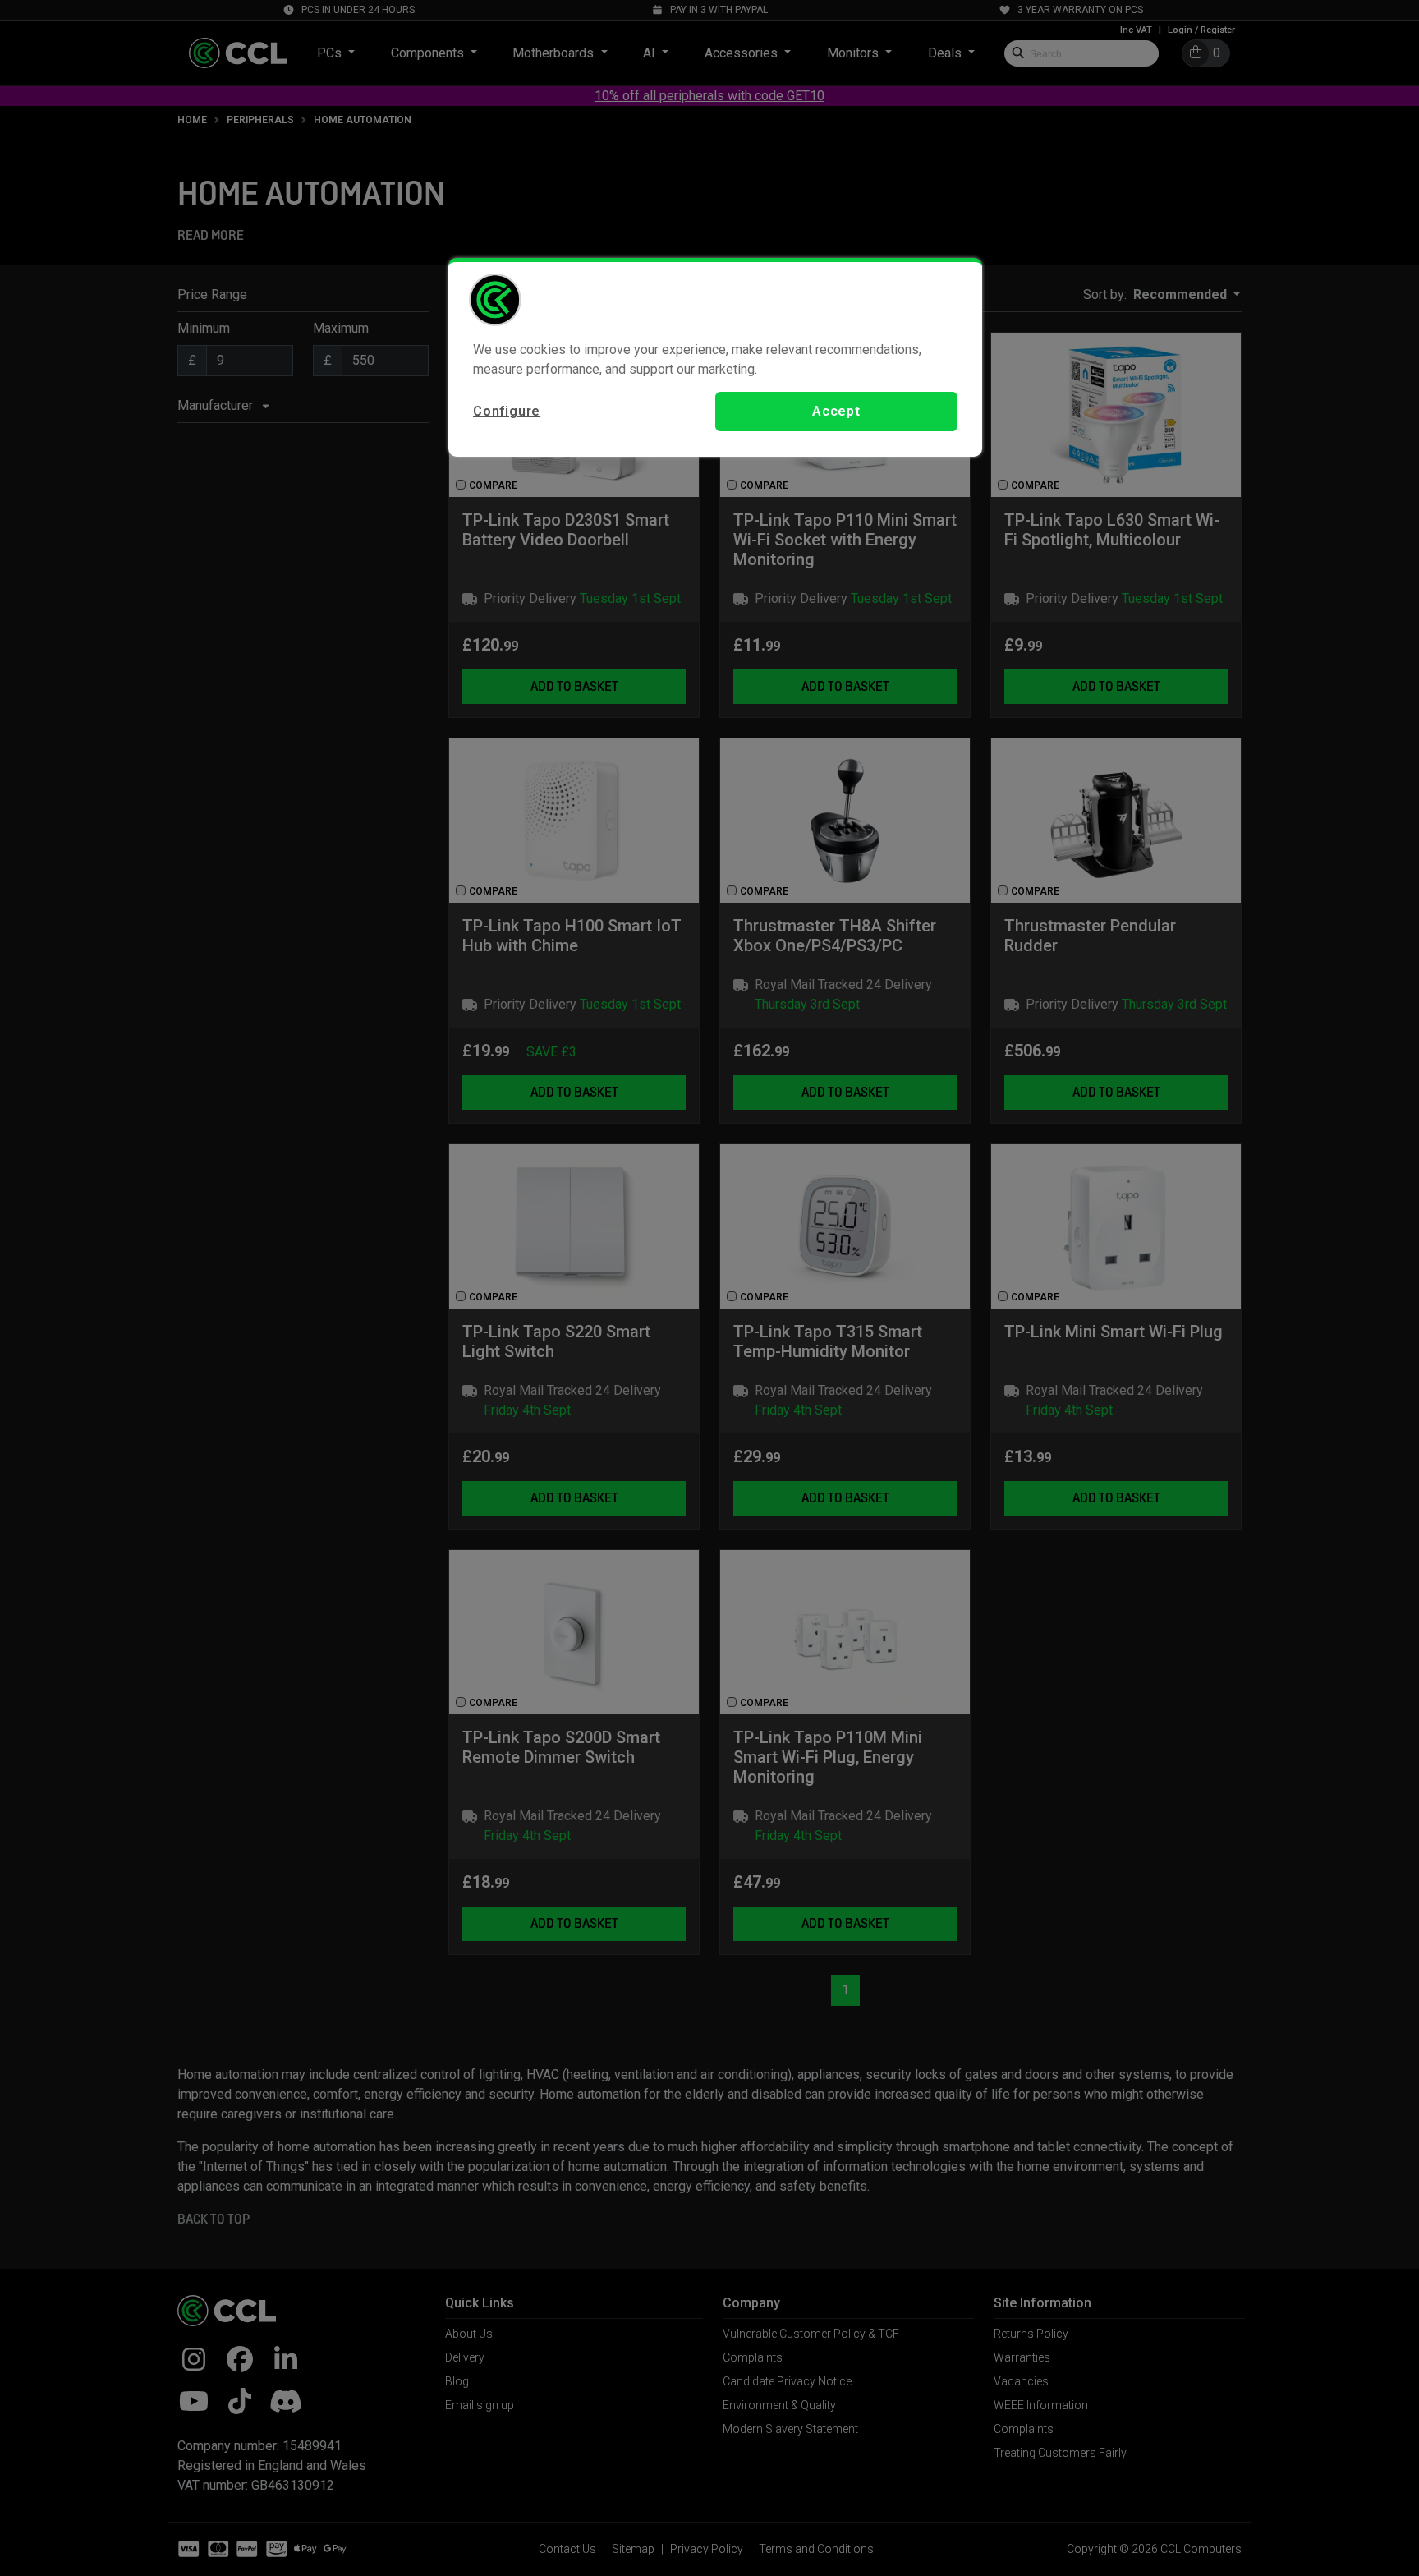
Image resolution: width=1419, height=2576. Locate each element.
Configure (507, 411)
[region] (715, 357)
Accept (836, 411)
